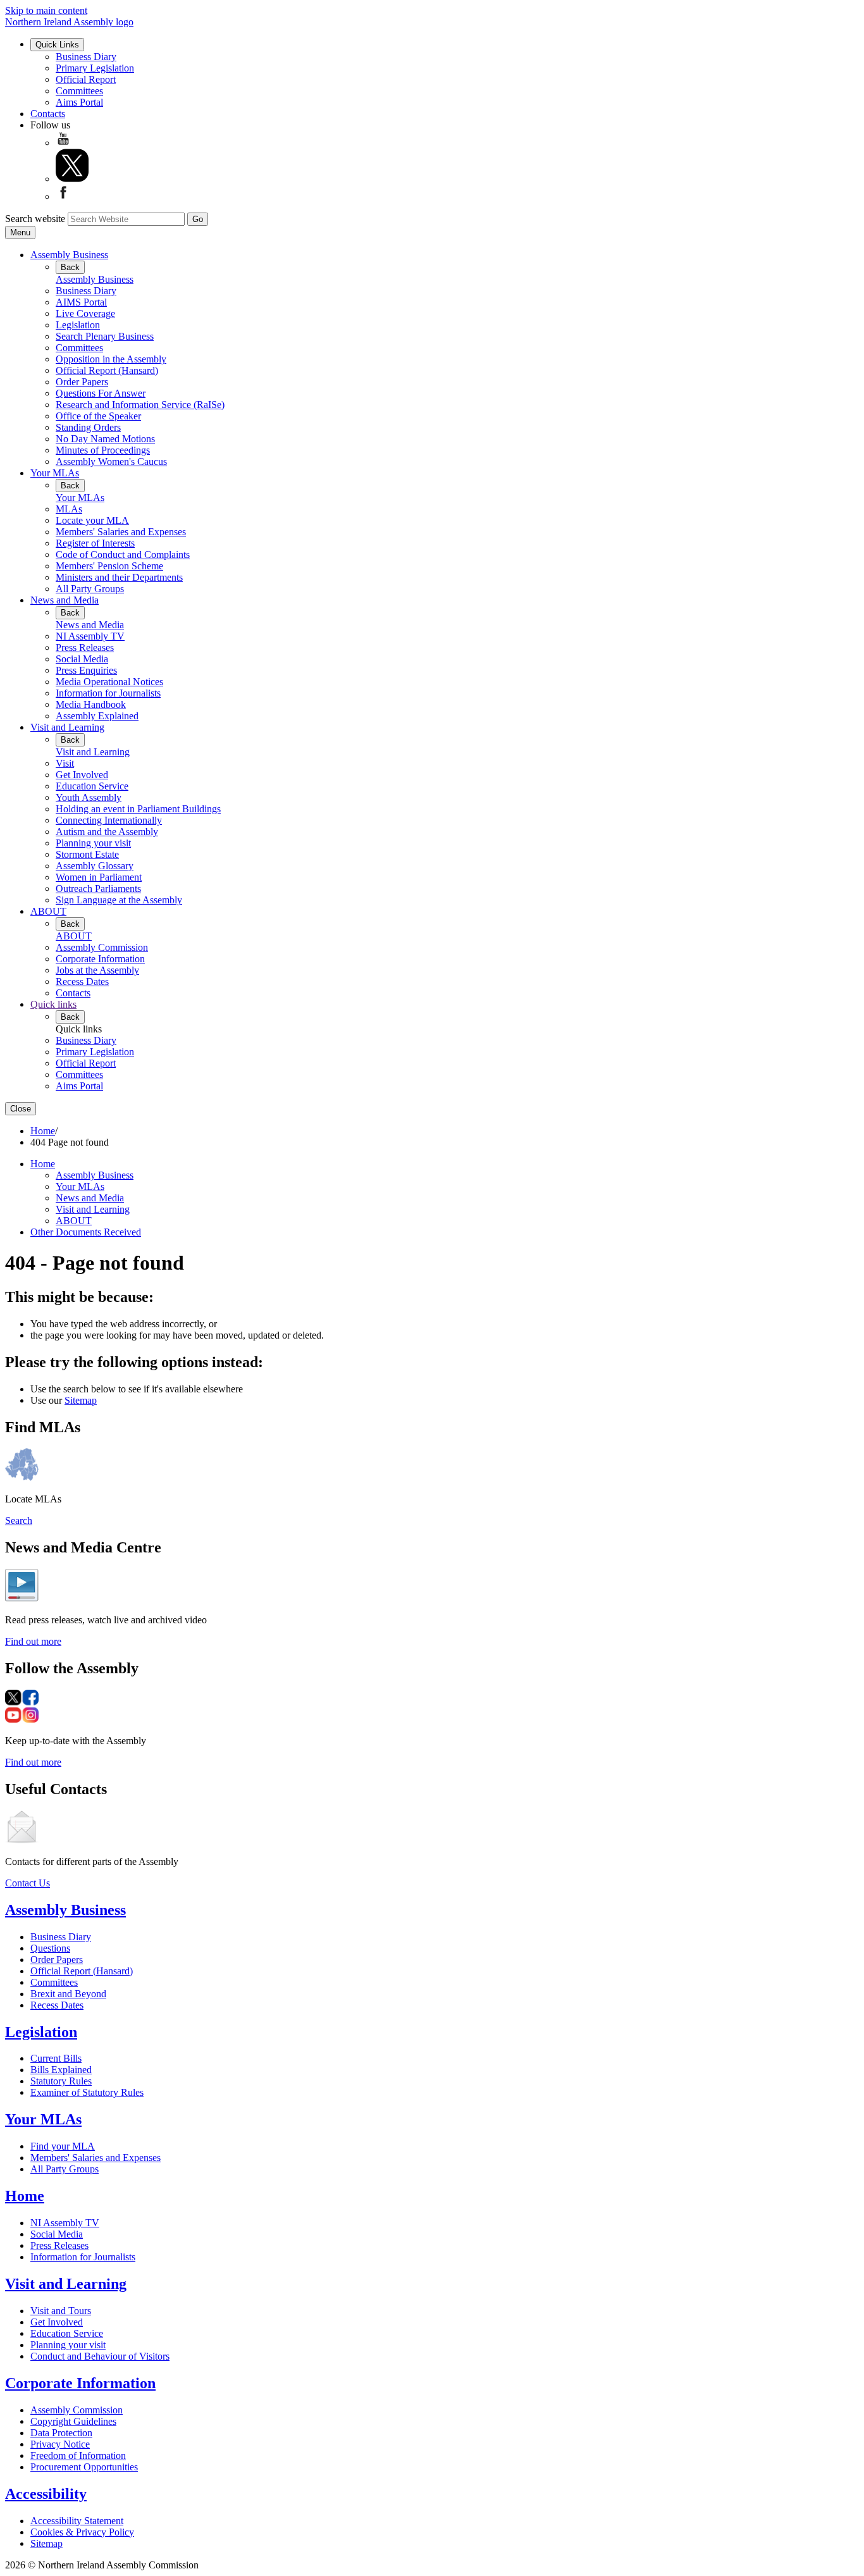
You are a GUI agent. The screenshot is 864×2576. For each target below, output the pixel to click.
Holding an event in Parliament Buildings (138, 809)
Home (43, 1131)
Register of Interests (95, 543)
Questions (50, 1948)
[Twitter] (72, 179)
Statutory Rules (61, 2081)
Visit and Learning (67, 727)
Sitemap (81, 1400)
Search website (35, 219)
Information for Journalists (108, 693)
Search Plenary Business (105, 336)
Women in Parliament (99, 877)
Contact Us (28, 1883)
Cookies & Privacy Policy (82, 2532)
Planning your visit (93, 843)
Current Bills (56, 2058)
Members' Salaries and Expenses (121, 532)
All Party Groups (90, 589)
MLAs (69, 509)
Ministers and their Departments (119, 577)
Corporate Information (100, 959)
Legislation (78, 325)
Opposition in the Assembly (111, 359)
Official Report (86, 79)
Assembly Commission (102, 947)
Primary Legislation (95, 68)
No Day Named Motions (105, 439)
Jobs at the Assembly (97, 970)
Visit (65, 763)
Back (70, 267)
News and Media (65, 600)
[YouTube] (63, 143)
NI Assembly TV (90, 636)
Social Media (82, 659)
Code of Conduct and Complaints (123, 554)
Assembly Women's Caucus (111, 461)
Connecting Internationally (109, 820)
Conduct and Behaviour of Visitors (100, 2356)
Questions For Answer (101, 393)
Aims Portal (79, 102)
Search (19, 1520)
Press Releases (85, 647)
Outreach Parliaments (98, 889)
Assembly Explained (97, 716)
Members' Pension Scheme (109, 566)
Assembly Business (69, 255)
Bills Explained (61, 2070)
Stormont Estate (87, 854)
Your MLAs (55, 473)
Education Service (92, 786)
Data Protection (61, 2433)
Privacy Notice (60, 2444)
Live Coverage (85, 313)
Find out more (33, 1641)
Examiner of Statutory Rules (87, 2092)
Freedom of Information (78, 2455)
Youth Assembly (89, 797)
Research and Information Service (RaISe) (140, 405)
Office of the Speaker (98, 416)
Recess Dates (82, 981)
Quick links (53, 1004)
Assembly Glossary (95, 866)
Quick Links (57, 45)
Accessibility (46, 2494)
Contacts (48, 114)
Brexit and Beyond (68, 1994)
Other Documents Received (86, 1232)
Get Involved (82, 775)
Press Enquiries (86, 670)
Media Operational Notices (109, 682)
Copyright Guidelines (73, 2421)
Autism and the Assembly (107, 832)
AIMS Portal (81, 302)
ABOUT (48, 911)
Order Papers (82, 382)
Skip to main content (46, 10)
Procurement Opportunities (84, 2467)
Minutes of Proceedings (103, 450)
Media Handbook (91, 704)
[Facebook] (63, 196)
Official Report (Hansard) (107, 370)
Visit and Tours (61, 2311)
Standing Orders (88, 427)
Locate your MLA (92, 520)
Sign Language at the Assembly (119, 900)
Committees (79, 91)
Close (21, 1109)
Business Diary (86, 57)
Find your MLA (63, 2146)
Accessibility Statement (77, 2521)
